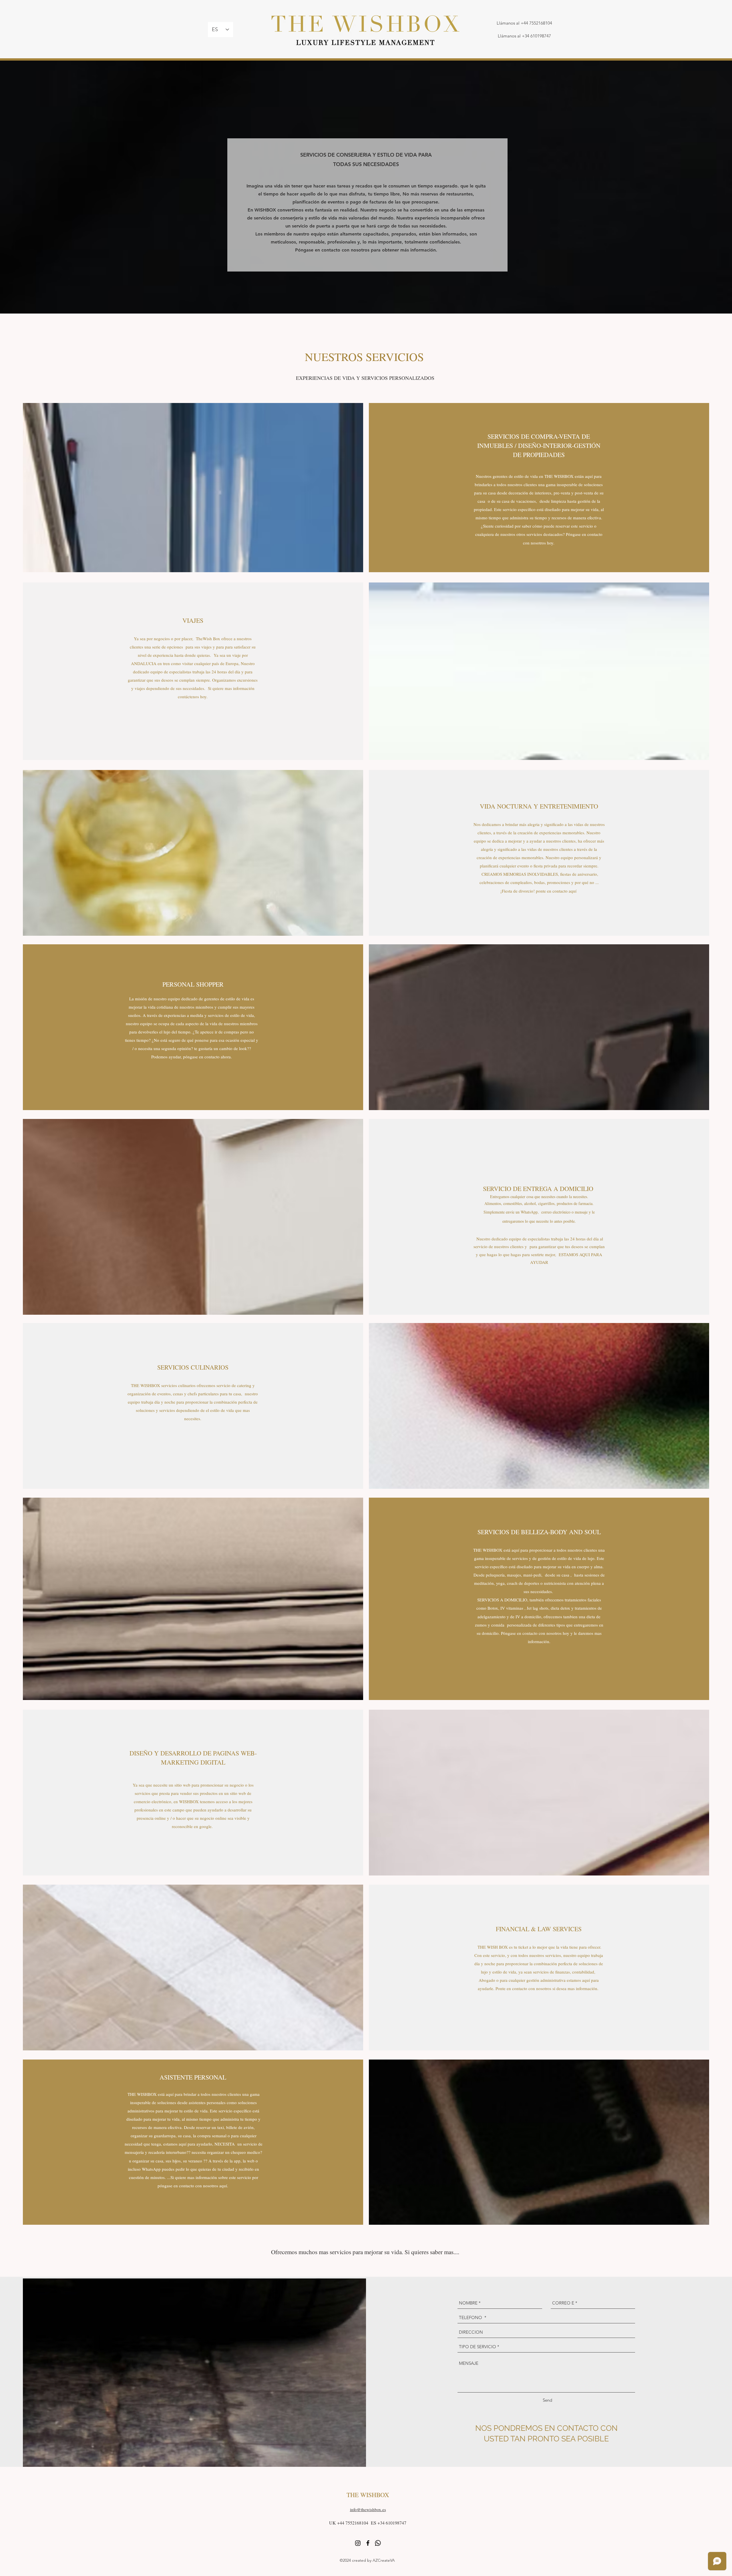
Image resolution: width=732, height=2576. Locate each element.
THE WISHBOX (368, 2495)
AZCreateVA (384, 2560)
